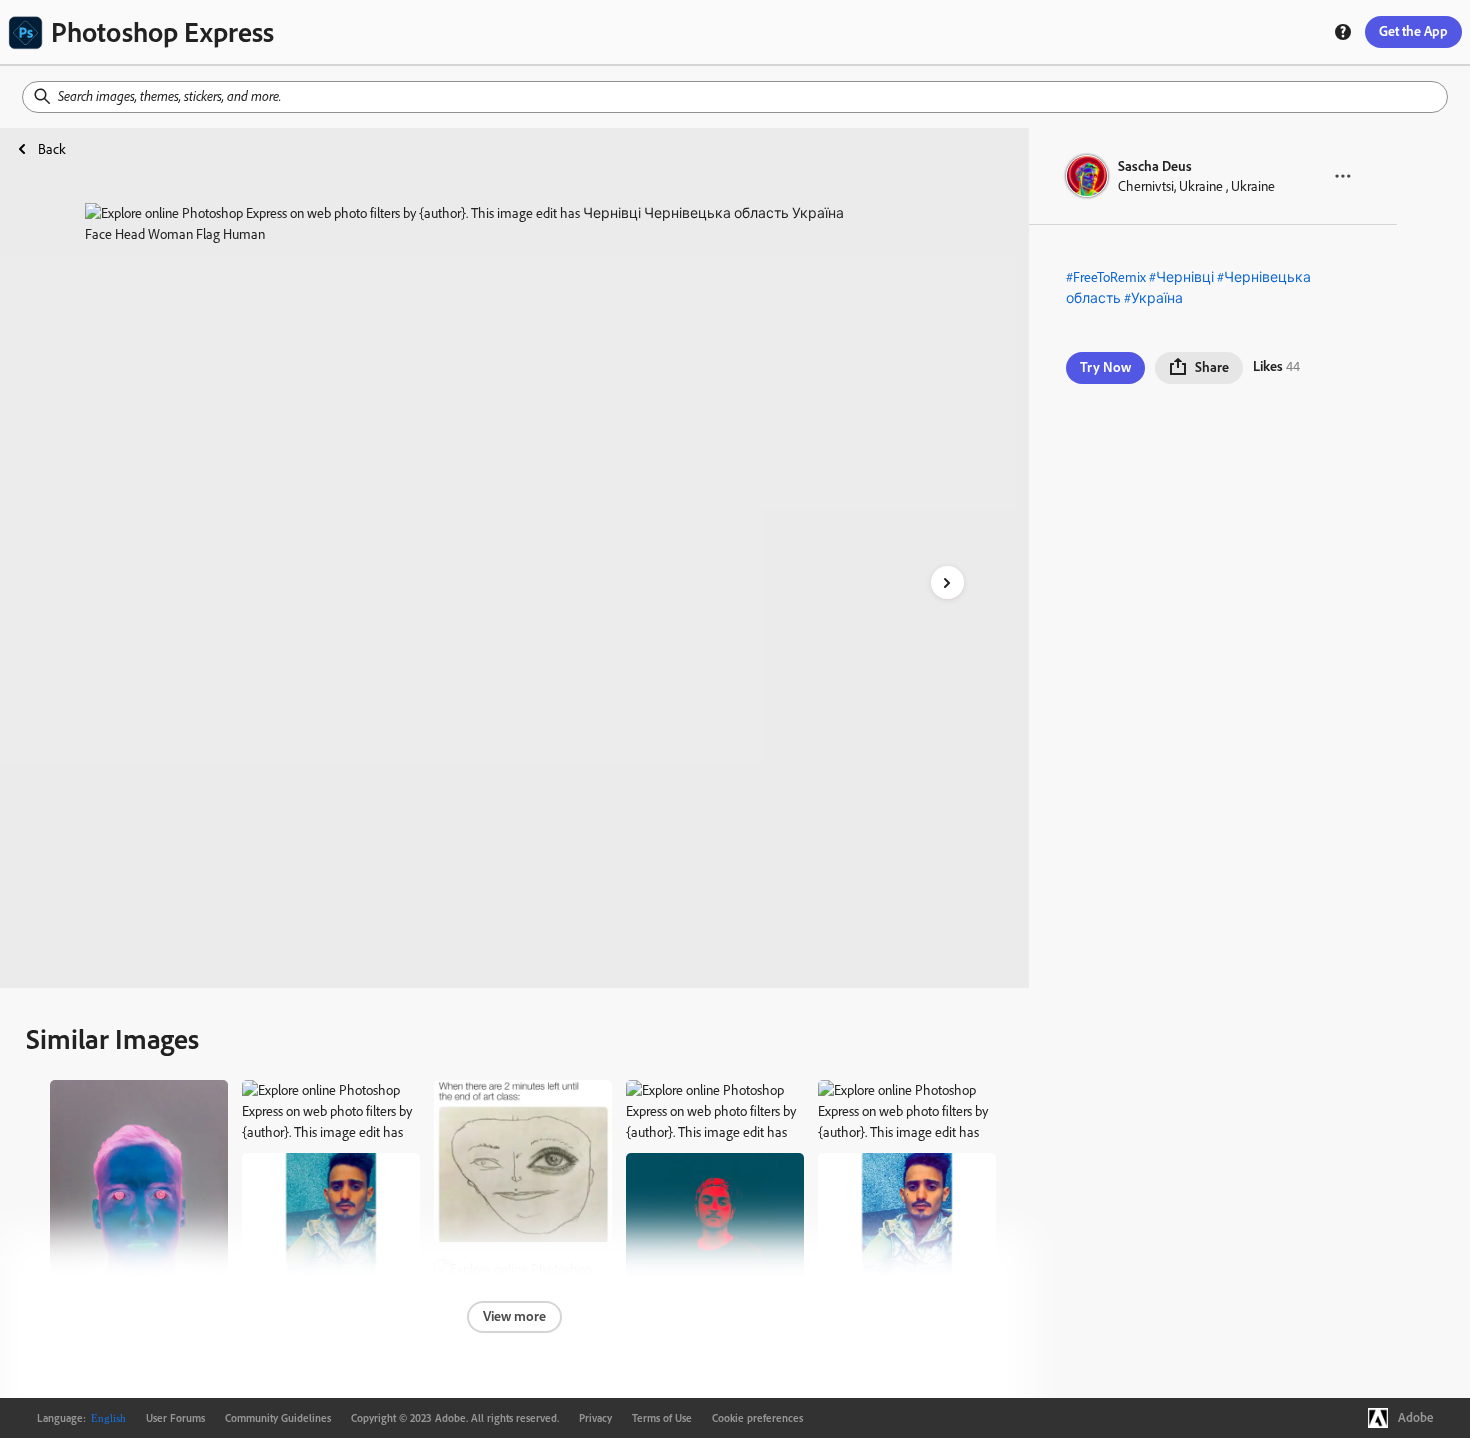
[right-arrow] (947, 582)
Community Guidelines (278, 1418)
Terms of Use (662, 1418)
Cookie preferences (757, 1418)
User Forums (175, 1418)
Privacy (595, 1418)
